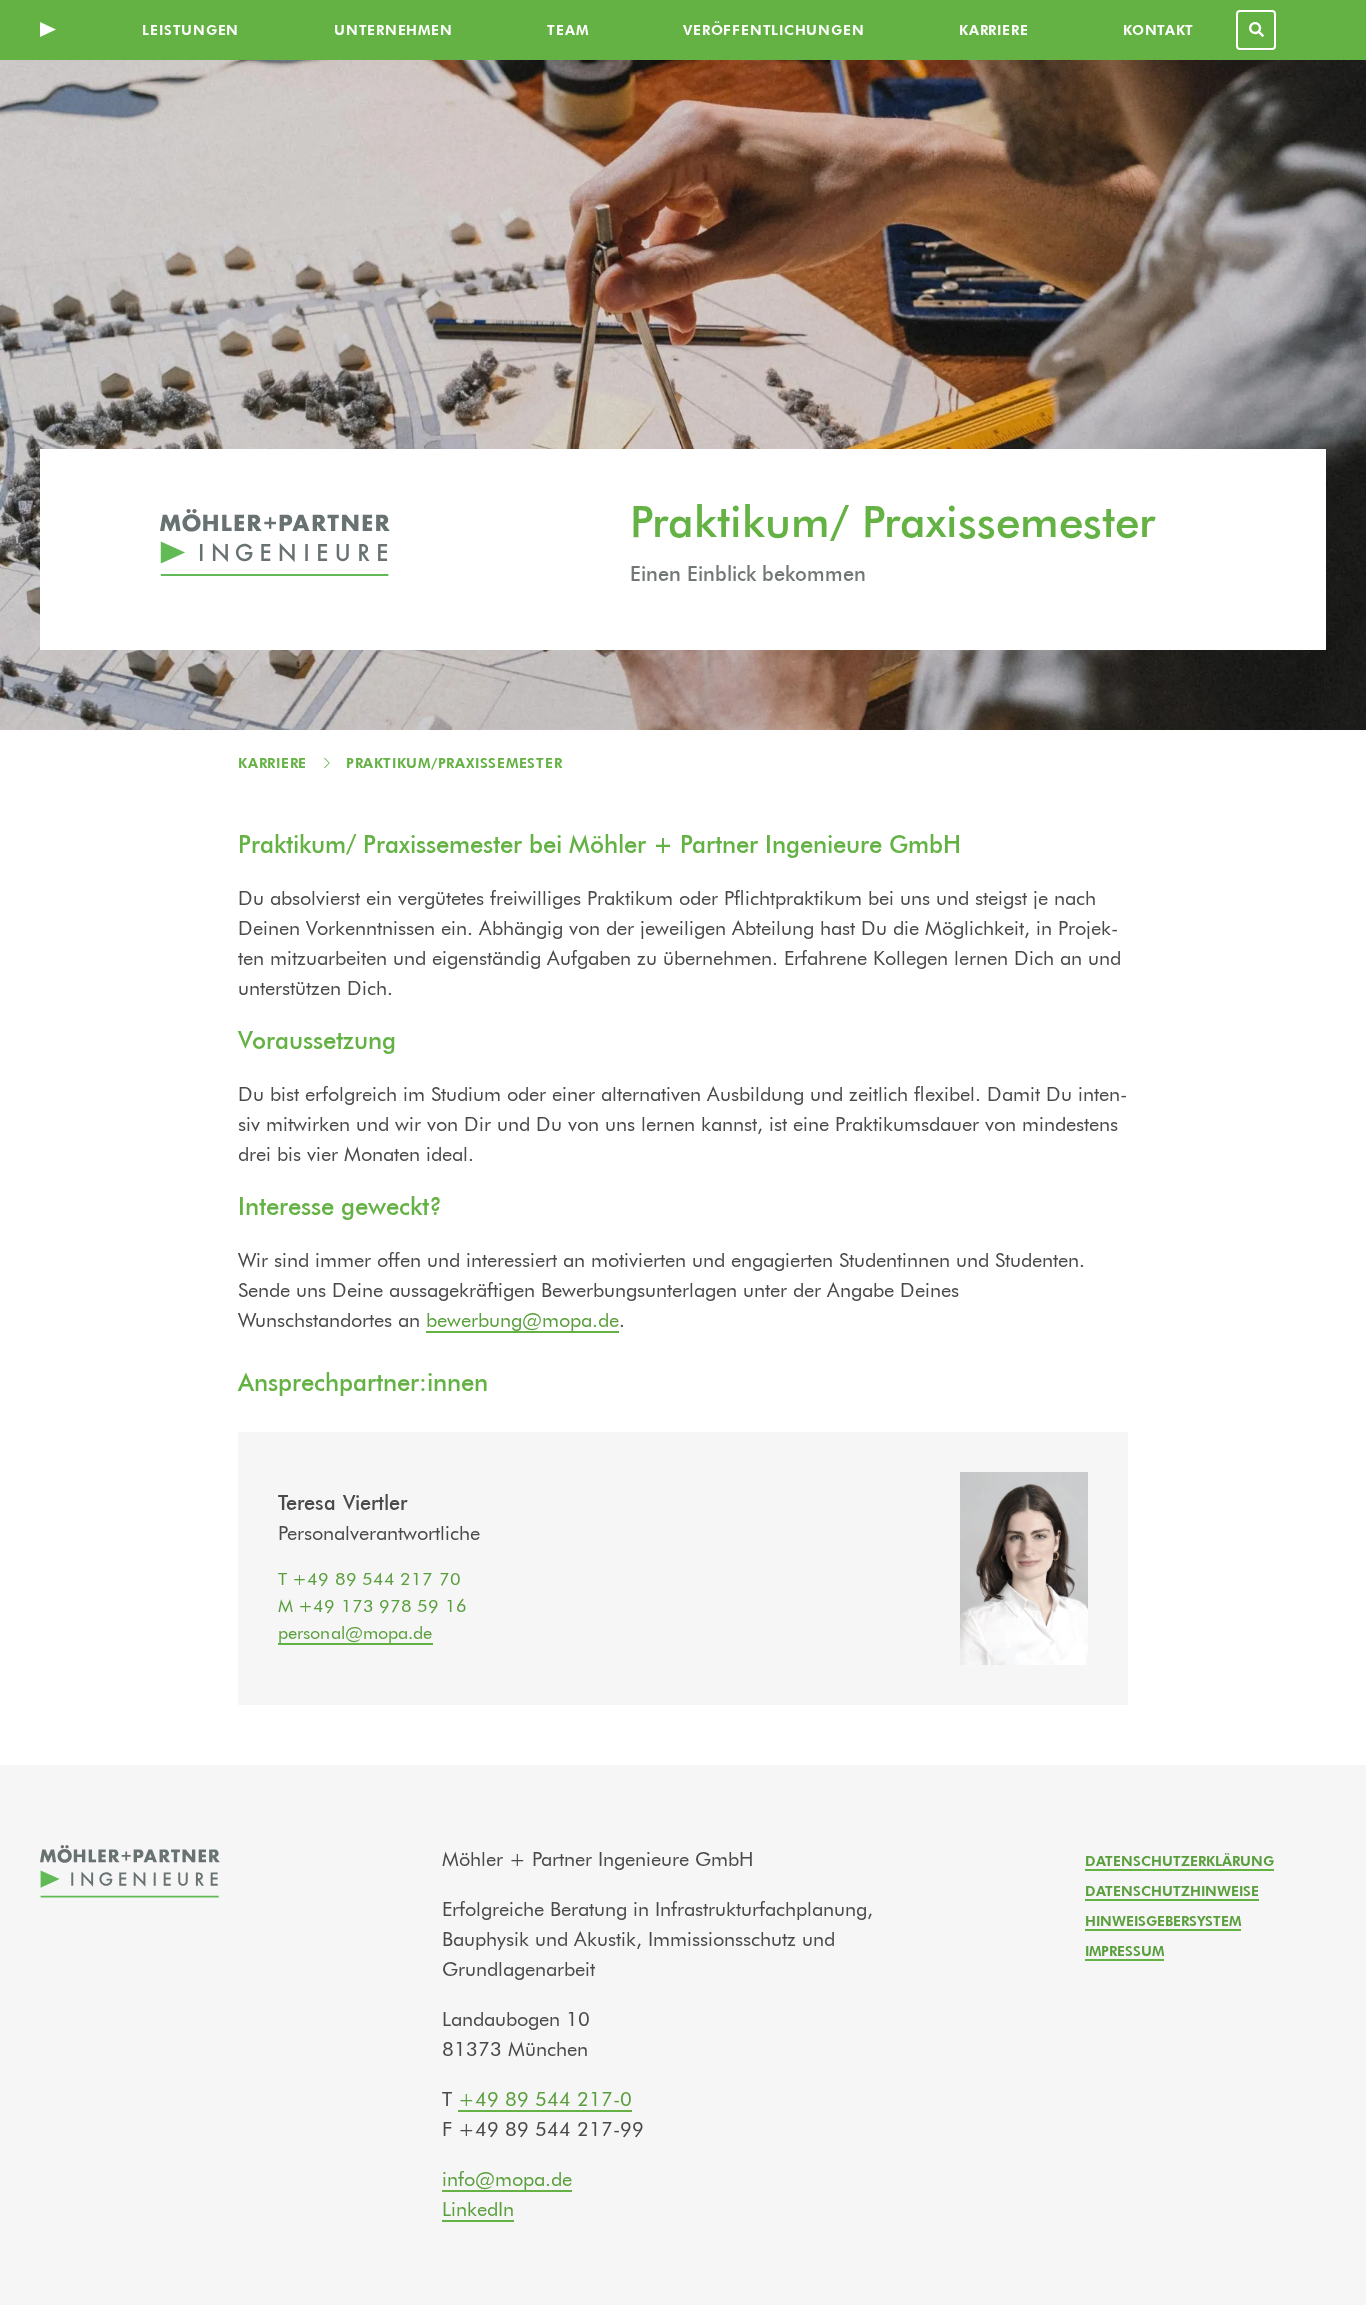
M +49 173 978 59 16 (372, 1607)
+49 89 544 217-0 (545, 2100)
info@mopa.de (507, 2180)
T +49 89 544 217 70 (369, 1580)
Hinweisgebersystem (1163, 1922)
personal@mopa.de (355, 1634)
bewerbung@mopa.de (522, 1321)
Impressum (1124, 1952)
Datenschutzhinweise (1172, 1892)
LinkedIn (478, 2210)
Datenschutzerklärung (1179, 1862)
